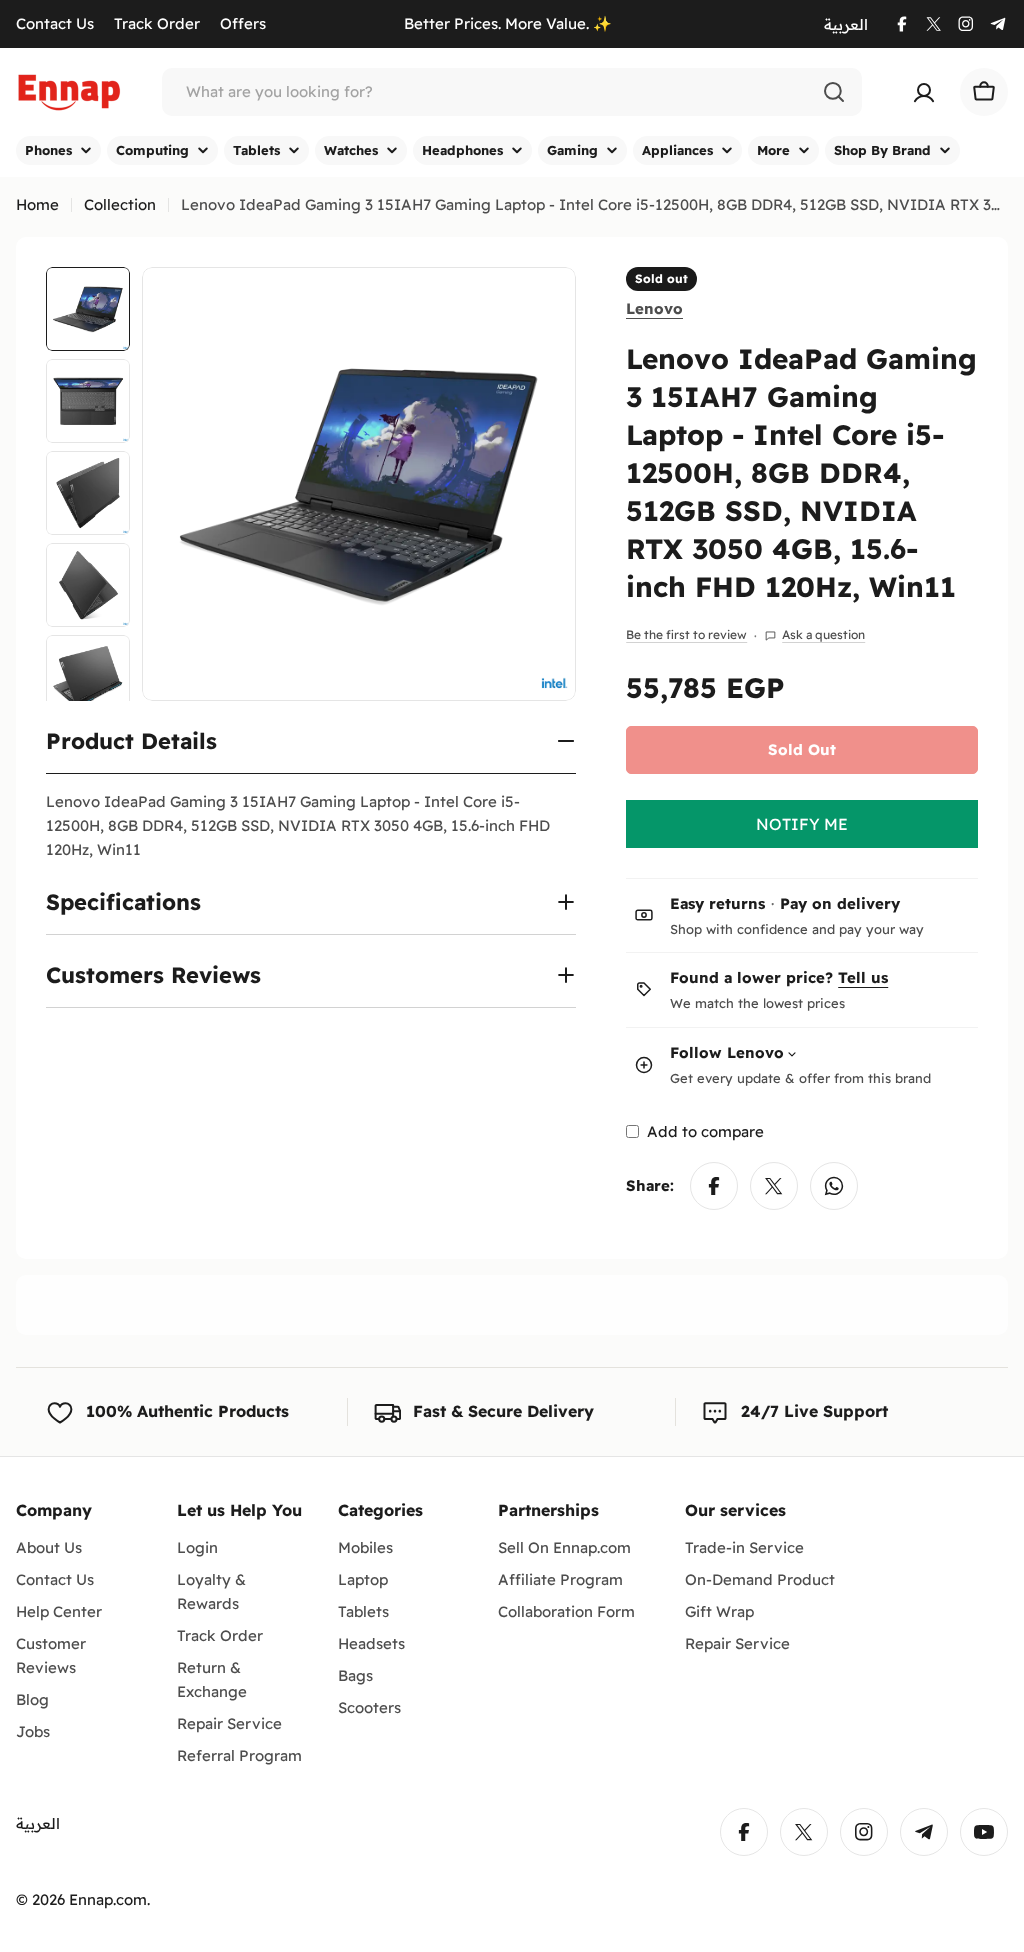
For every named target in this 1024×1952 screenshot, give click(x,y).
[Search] (834, 92)
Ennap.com (108, 1899)
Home (37, 204)
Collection (120, 204)
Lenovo (654, 308)
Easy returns (717, 903)
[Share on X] (774, 1186)
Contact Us (55, 23)
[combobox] (512, 92)
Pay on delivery (840, 903)
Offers (243, 23)
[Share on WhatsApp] (834, 1186)
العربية (846, 24)
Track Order (157, 23)
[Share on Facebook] (714, 1186)
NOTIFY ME (802, 824)
